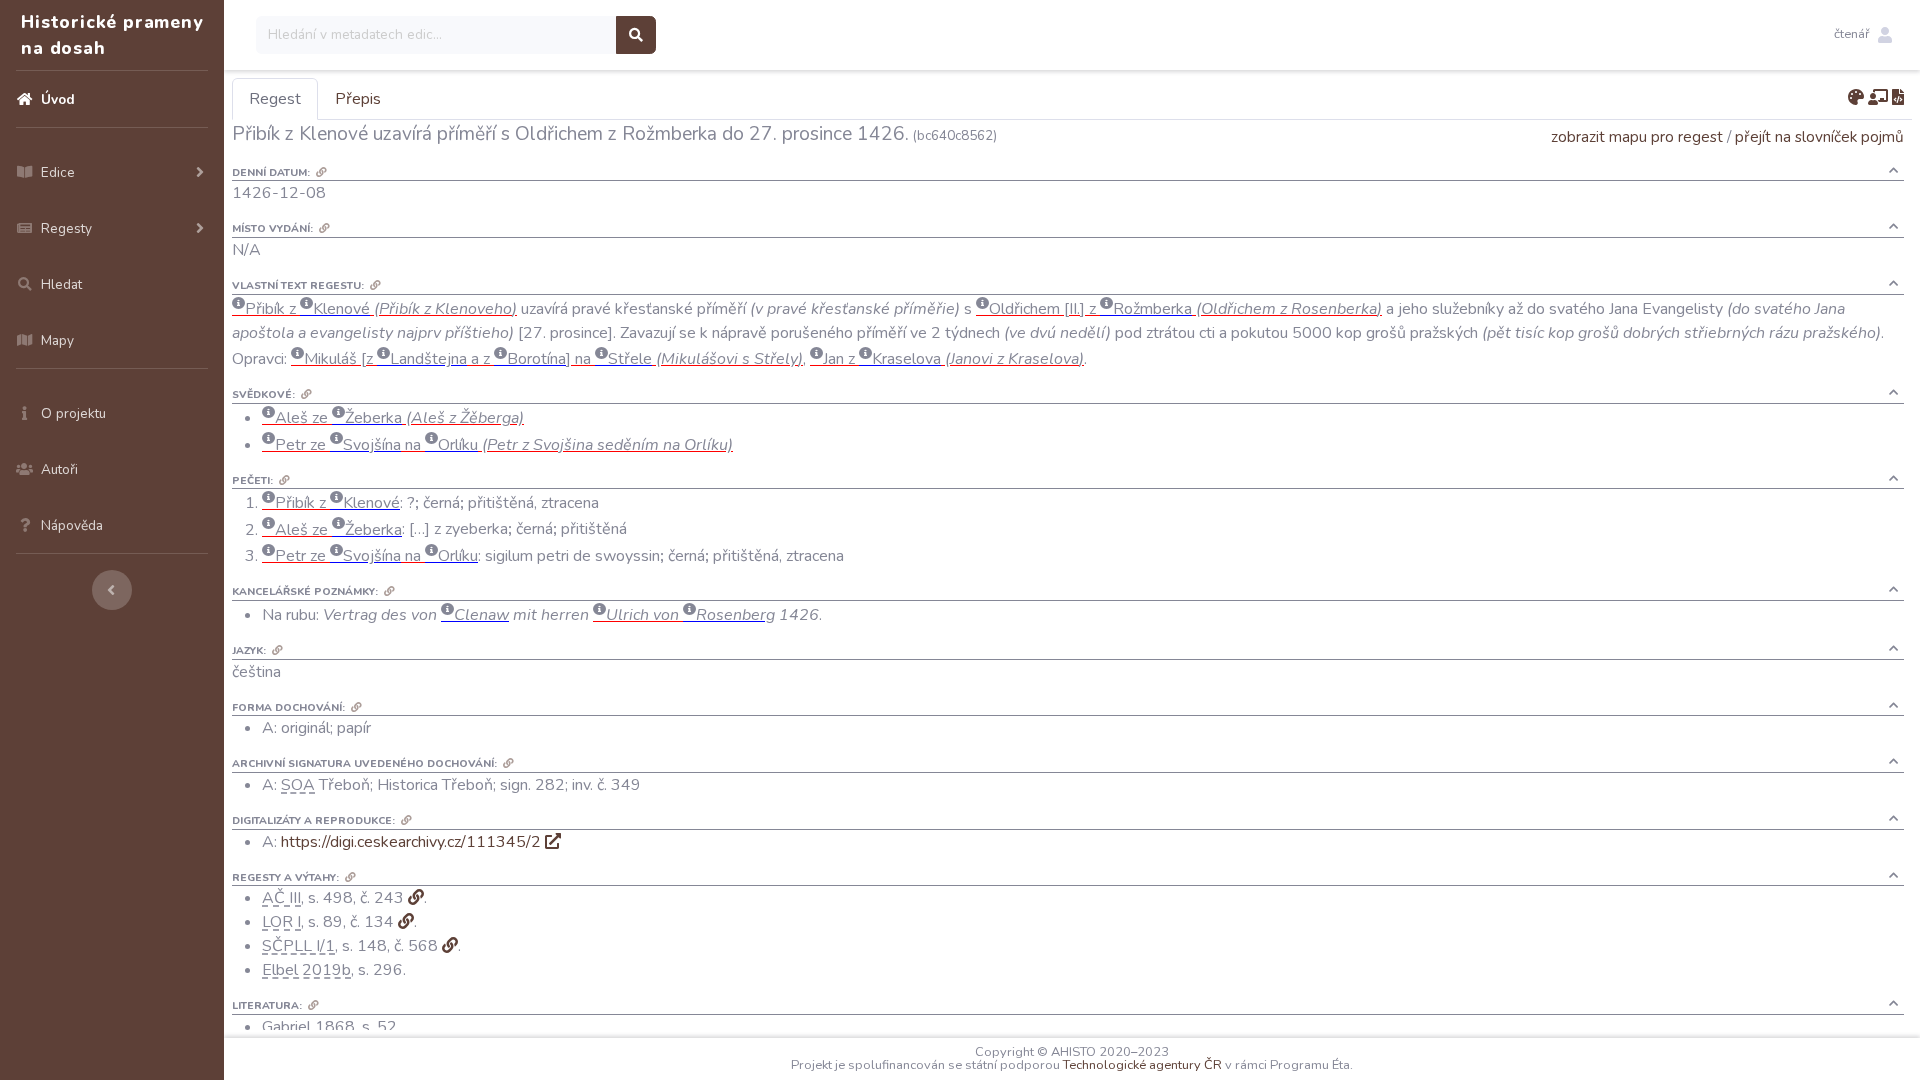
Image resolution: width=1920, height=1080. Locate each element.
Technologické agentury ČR (1142, 1065)
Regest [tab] (275, 99)
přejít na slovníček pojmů (1819, 136)
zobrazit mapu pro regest (1637, 136)
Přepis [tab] (358, 99)
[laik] (1878, 98)
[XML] (1898, 98)
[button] (1863, 35)
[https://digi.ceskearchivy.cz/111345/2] (553, 842)
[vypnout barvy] (1856, 98)
